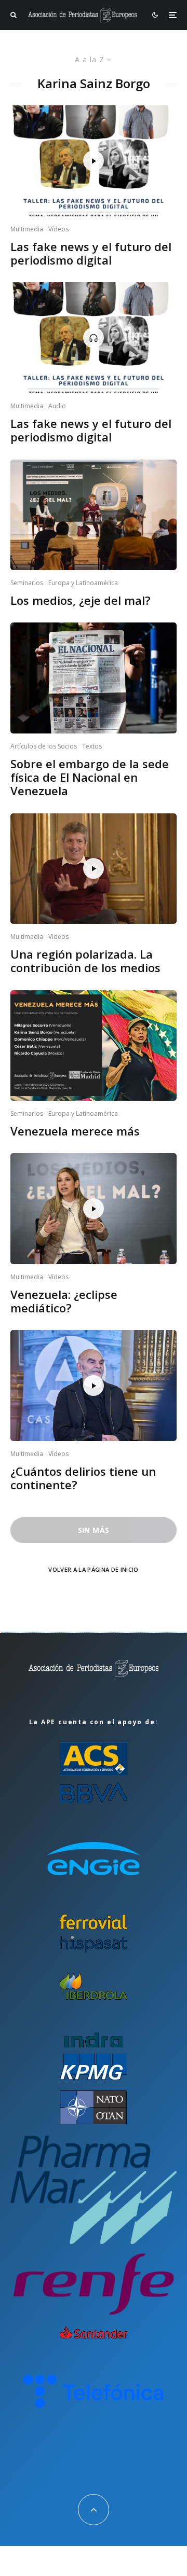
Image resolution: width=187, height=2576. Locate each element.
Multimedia (27, 229)
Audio (57, 406)
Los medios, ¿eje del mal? (81, 600)
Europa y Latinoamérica (83, 583)
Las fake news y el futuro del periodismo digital (91, 253)
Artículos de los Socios (44, 746)
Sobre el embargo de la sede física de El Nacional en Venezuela (90, 777)
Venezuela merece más (75, 1131)
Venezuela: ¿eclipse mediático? (64, 1301)
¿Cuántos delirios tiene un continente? (83, 1478)
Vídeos (58, 229)
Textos (92, 746)
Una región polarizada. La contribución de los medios (85, 961)
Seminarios (27, 583)
